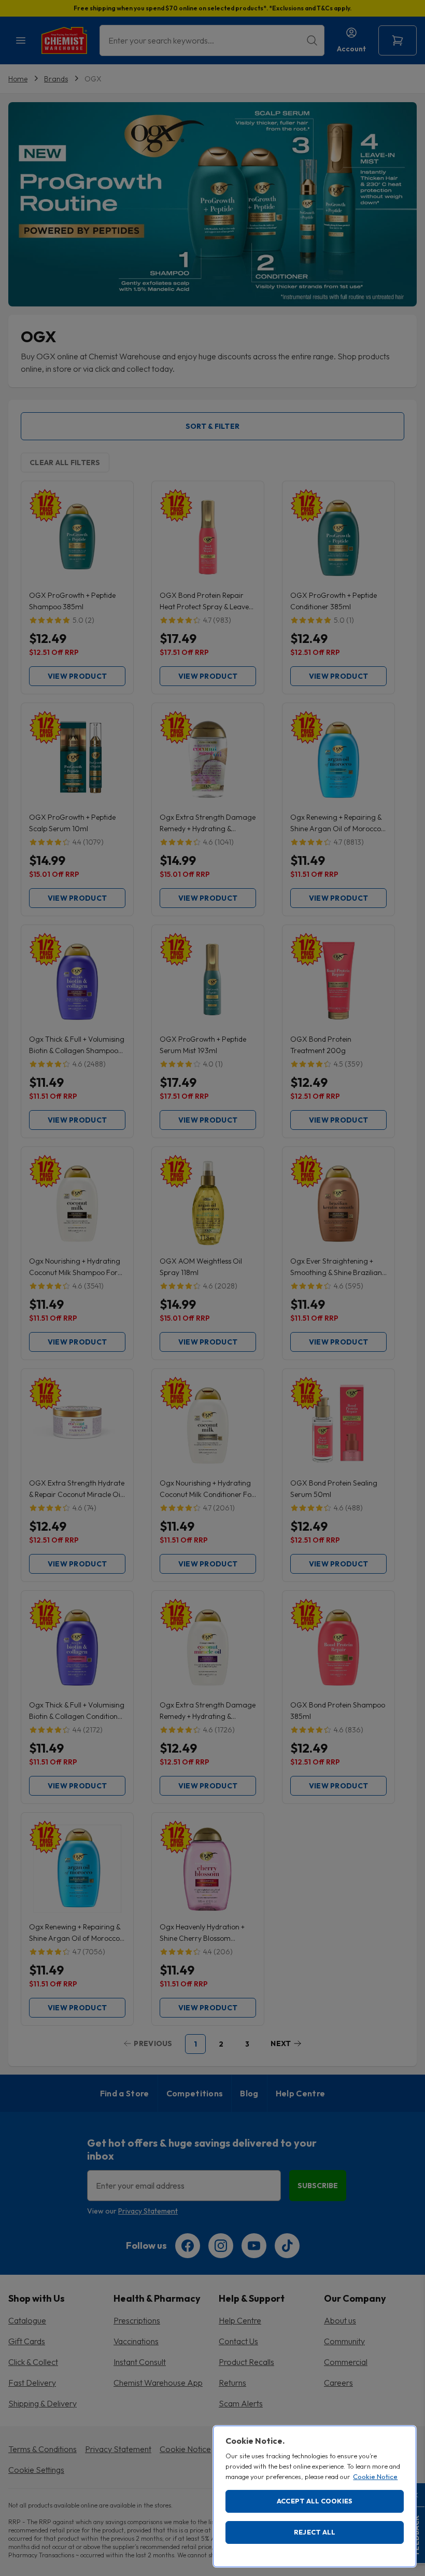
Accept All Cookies (315, 2501)
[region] (315, 2496)
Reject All (315, 2532)
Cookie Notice (375, 2476)
